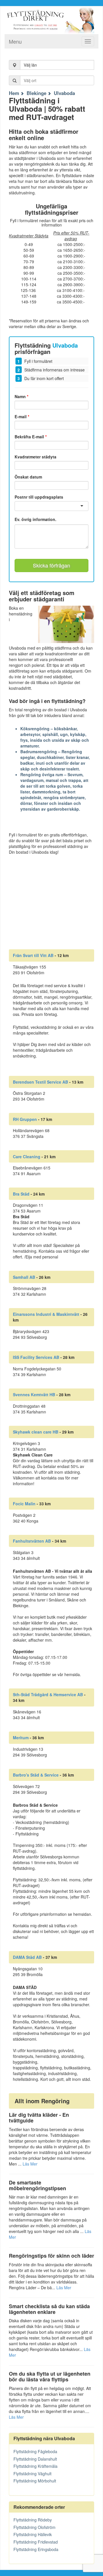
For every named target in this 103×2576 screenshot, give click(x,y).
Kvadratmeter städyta (35, 457)
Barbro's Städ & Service (36, 1775)
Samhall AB (24, 1277)
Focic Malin (24, 1504)
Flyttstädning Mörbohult (35, 2481)
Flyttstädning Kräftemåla (35, 2466)
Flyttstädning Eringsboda (36, 2549)
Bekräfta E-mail (31, 437)
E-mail (22, 417)
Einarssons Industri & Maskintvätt (46, 1314)
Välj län (30, 65)
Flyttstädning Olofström (34, 2527)
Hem (14, 93)
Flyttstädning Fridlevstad (36, 2542)
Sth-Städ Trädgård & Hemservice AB (48, 1694)
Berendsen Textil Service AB (40, 1082)
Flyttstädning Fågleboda (35, 2451)
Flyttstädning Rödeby (33, 2520)
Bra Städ (21, 1194)
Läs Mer (30, 2164)
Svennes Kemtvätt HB (34, 1394)
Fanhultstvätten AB (32, 1541)
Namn (21, 396)
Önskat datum (28, 477)
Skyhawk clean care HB (36, 1432)
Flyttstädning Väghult (32, 2474)
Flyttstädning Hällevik (33, 2534)
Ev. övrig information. (35, 519)
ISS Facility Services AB (36, 1357)
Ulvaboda (64, 93)
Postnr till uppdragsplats (39, 497)
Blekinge (36, 93)
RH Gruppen (25, 1119)
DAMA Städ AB (27, 1957)
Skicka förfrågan (51, 565)
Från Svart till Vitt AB (33, 955)
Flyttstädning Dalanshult (35, 2459)
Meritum (21, 1738)
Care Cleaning (27, 1157)
